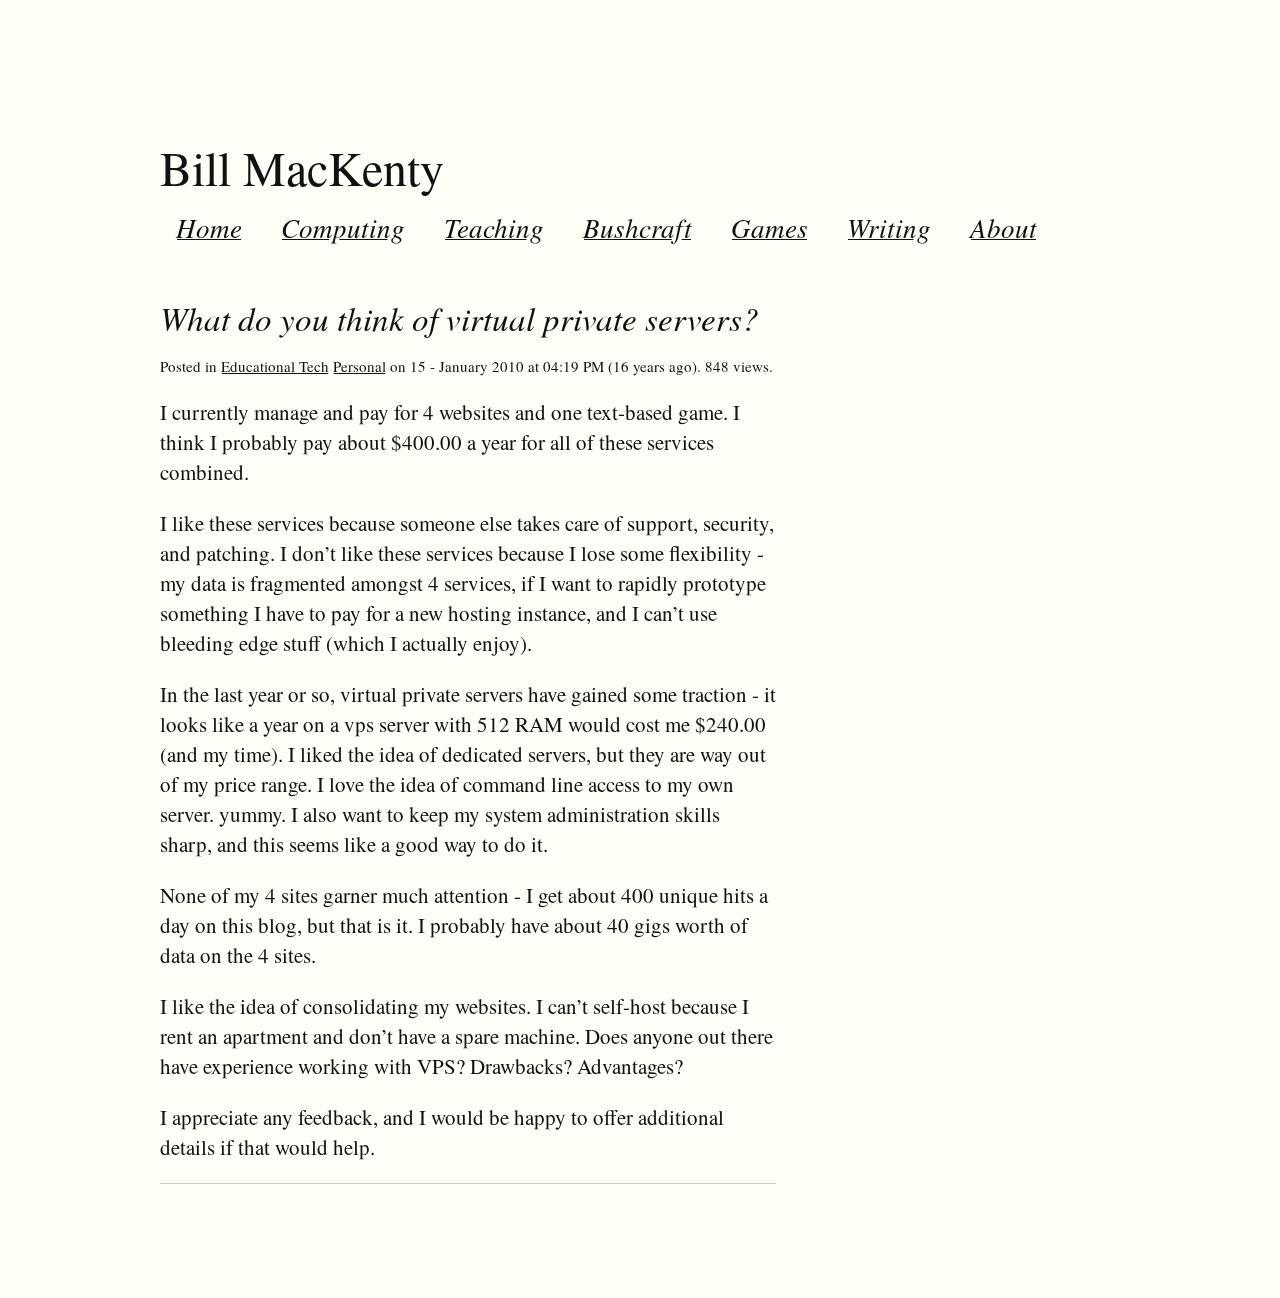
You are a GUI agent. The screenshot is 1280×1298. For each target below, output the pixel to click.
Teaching (494, 227)
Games (769, 227)
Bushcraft (637, 227)
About (1003, 227)
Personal (359, 366)
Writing (889, 227)
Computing (343, 227)
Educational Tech (275, 366)
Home (209, 227)
